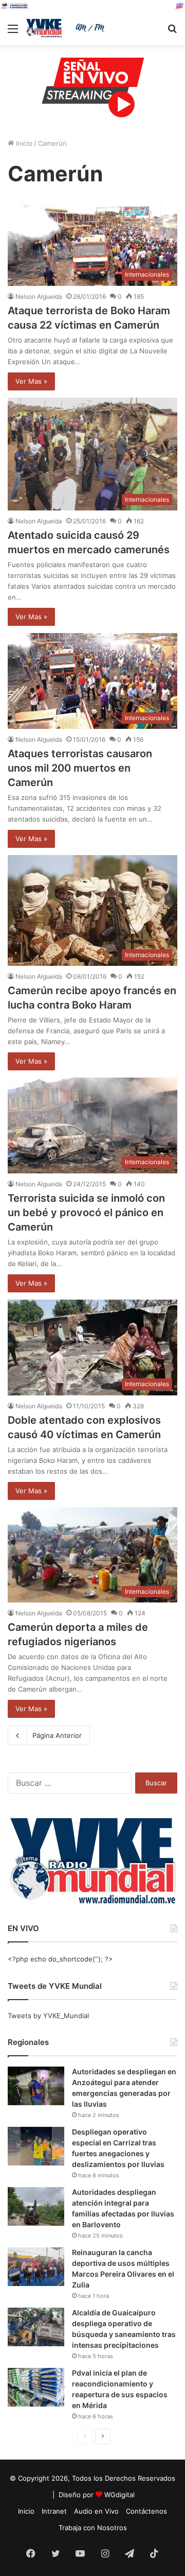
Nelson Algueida (39, 296)
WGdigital (119, 2495)
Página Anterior (57, 1735)
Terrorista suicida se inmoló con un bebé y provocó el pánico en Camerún (86, 1213)
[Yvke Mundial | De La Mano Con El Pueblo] (67, 28)
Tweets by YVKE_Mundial (48, 2016)
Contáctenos (146, 2511)
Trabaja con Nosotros (93, 2528)
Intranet (54, 2511)
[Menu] (13, 32)
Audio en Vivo (96, 2511)
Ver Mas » (31, 381)
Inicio (23, 143)
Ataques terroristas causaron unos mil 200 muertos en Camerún (80, 768)
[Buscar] (172, 32)
